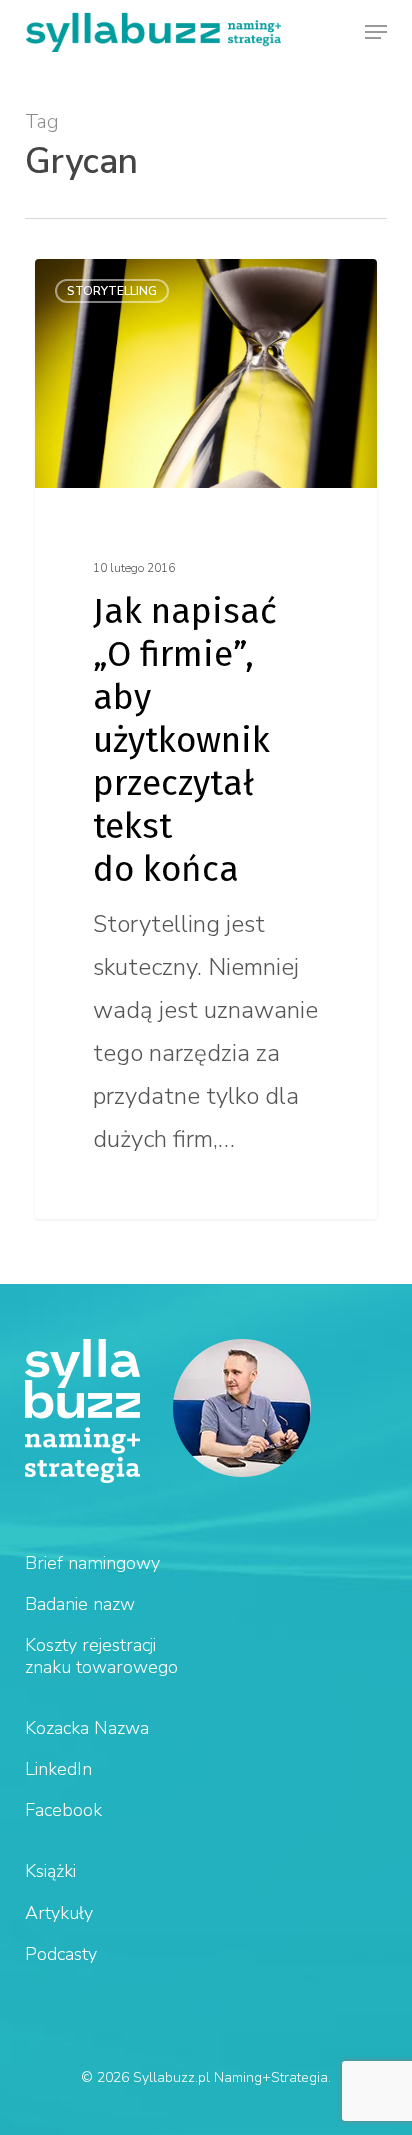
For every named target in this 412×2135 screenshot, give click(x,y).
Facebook (63, 1810)
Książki (50, 1871)
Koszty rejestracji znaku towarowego (101, 1655)
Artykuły (59, 1913)
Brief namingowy (92, 1563)
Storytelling (112, 291)
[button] (376, 32)
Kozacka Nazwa (87, 1728)
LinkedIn (58, 1769)
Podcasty (61, 1954)
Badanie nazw (80, 1604)
